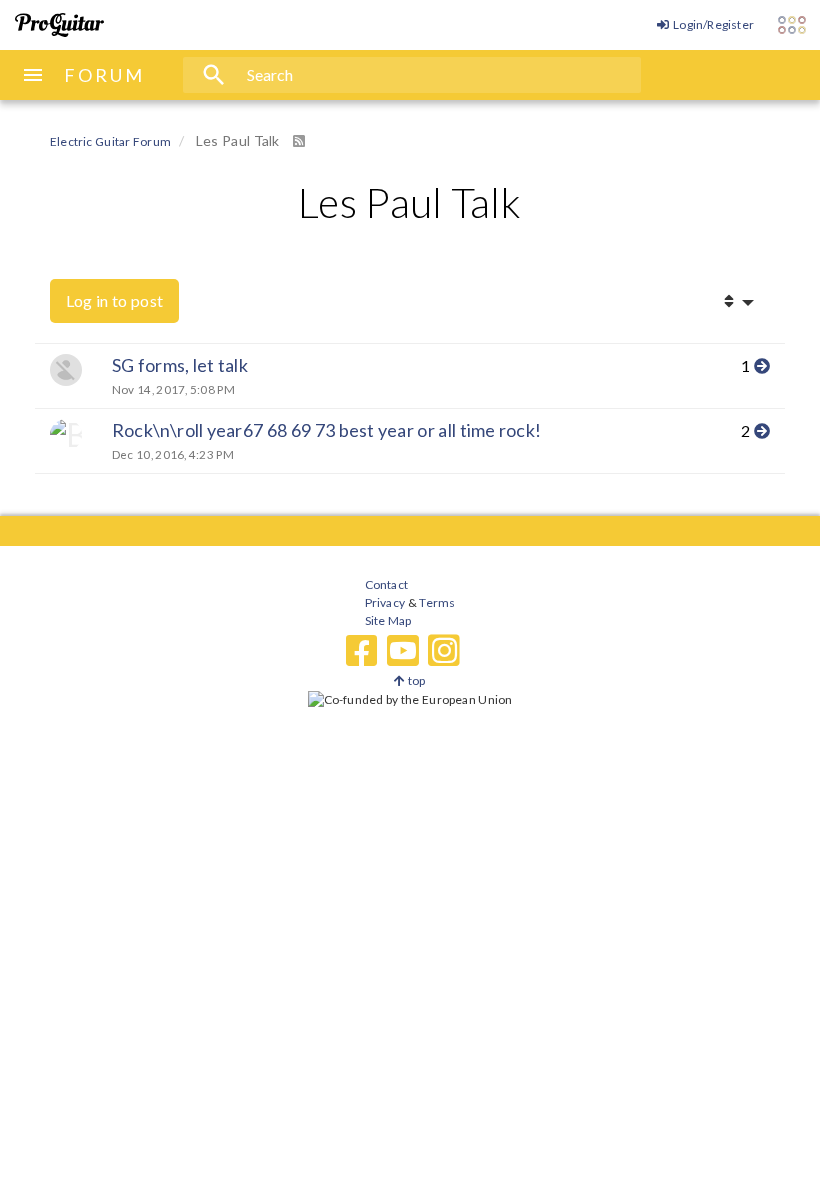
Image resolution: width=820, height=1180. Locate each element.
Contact (386, 584)
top (415, 680)
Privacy (385, 602)
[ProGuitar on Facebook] (362, 651)
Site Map (388, 620)
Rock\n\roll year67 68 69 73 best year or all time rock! (326, 430)
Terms (436, 602)
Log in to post (114, 300)
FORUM (104, 75)
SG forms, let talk (180, 365)
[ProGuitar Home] (59, 25)
